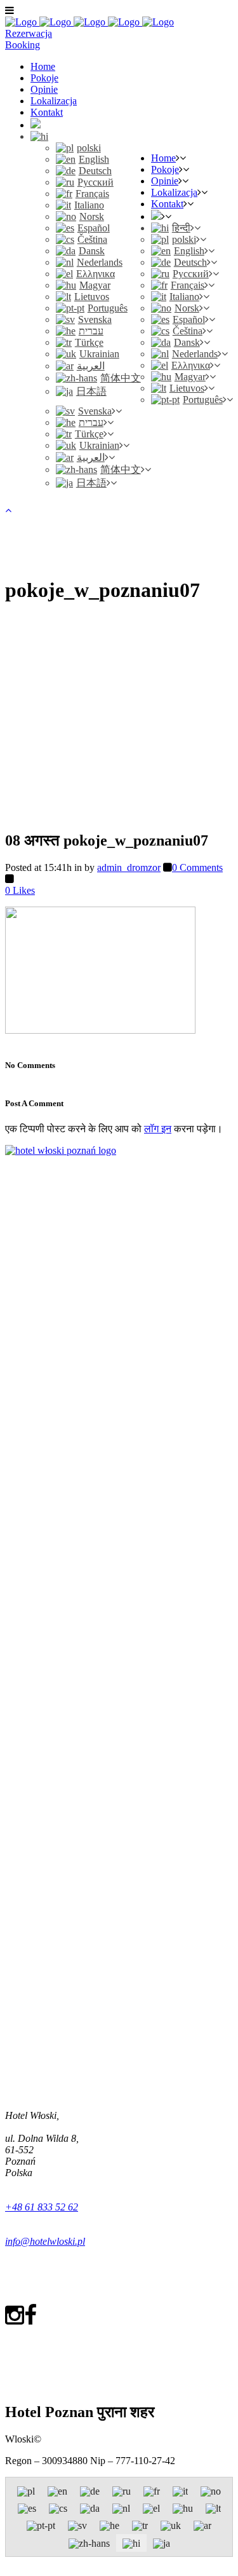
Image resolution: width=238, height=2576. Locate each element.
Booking (23, 45)
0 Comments (197, 867)
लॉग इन (158, 1129)
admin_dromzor (129, 867)
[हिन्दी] (39, 136)
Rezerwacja (29, 33)
